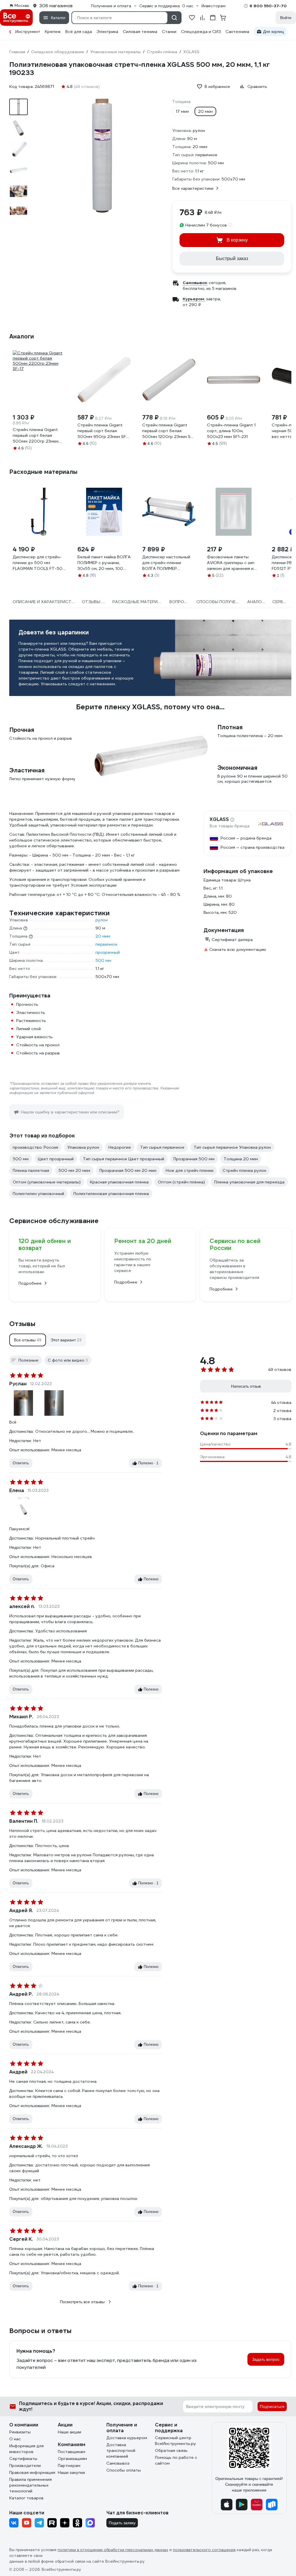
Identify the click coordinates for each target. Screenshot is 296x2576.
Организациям (72, 2459)
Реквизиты (20, 2432)
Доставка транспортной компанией (121, 2450)
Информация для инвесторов (26, 2449)
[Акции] (10, 32)
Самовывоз (118, 2463)
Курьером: (194, 299)
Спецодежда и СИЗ (201, 32)
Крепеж (53, 32)
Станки (169, 32)
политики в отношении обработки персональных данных (113, 2550)
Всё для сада (79, 32)
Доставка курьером (127, 2438)
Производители (25, 2465)
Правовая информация (32, 2472)
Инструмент (28, 32)
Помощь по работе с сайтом (176, 2460)
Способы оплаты (124, 2470)
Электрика (107, 32)
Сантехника (237, 32)
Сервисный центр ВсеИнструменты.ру (175, 2441)
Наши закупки (71, 2472)
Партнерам (69, 2465)
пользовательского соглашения (204, 2550)
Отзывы (22, 1324)
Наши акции (70, 2432)
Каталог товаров (26, 2498)
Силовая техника (140, 32)
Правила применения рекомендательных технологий (30, 2485)
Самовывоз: (195, 283)
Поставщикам (72, 2452)
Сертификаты (23, 2459)
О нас (15, 2439)
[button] (28, 1340)
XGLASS (219, 820)
